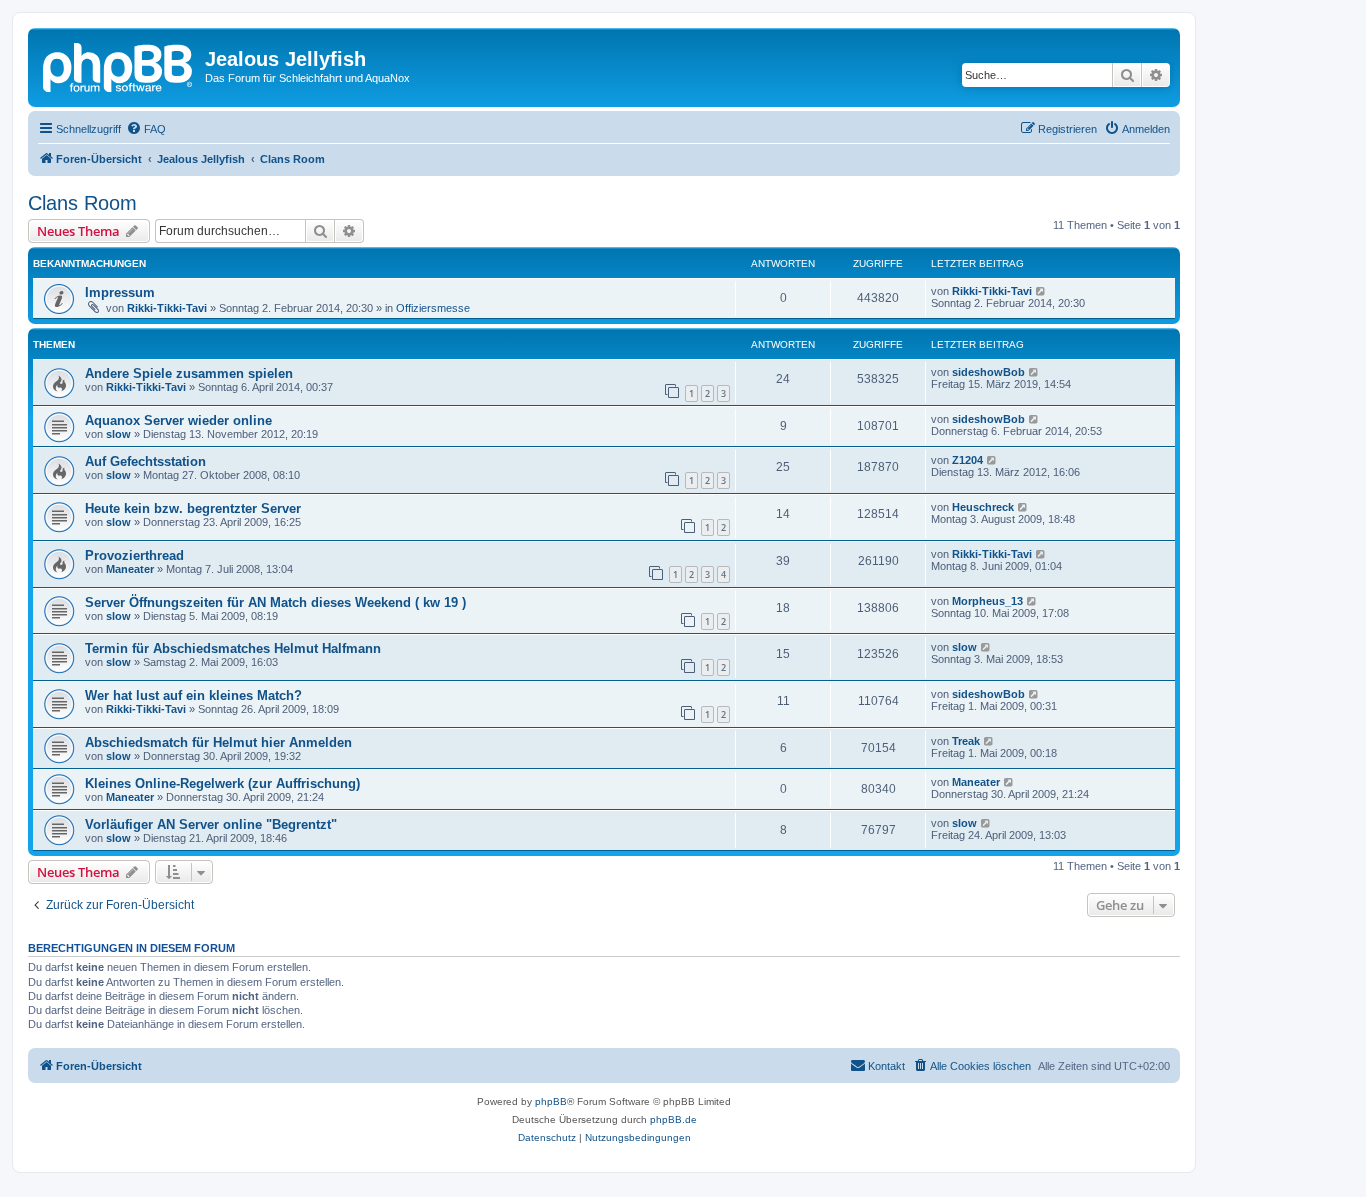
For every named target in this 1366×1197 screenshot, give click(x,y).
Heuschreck (983, 507)
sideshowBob (988, 372)
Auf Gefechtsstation (145, 461)
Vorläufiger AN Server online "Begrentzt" (211, 824)
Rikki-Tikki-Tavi (167, 308)
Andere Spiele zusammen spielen (189, 373)
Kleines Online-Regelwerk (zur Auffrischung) (222, 783)
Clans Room (82, 203)
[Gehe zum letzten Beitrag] (1041, 291)
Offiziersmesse (433, 308)
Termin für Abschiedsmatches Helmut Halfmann (233, 648)
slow (118, 434)
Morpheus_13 (987, 601)
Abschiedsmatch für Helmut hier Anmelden (218, 742)
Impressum (120, 292)
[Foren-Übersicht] (119, 65)
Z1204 (967, 460)
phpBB (551, 1101)
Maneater (130, 569)
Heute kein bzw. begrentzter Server (193, 508)
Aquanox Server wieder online (178, 420)
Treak (966, 741)
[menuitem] (146, 129)
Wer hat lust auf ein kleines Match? (193, 695)
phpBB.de (673, 1119)
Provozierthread (134, 555)
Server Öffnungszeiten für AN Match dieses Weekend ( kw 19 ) (275, 602)
